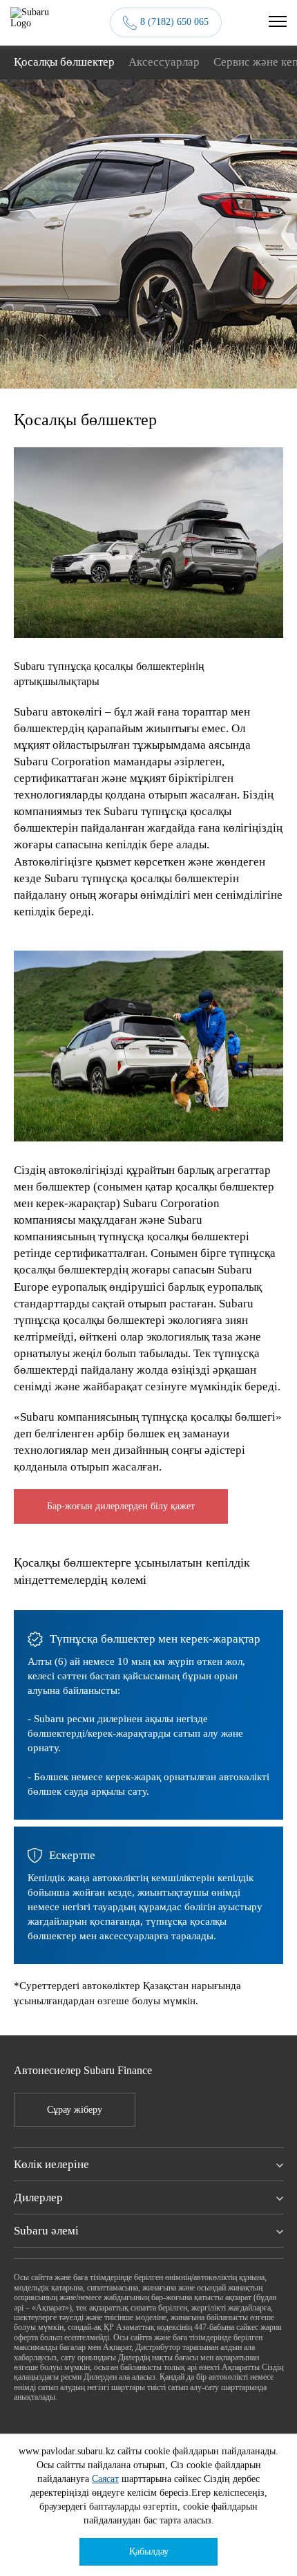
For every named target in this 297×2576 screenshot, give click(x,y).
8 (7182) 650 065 (174, 22)
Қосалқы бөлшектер (64, 62)
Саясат (105, 2479)
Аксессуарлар (164, 62)
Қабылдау (149, 2551)
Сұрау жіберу (75, 2110)
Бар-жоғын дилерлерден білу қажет (121, 1506)
